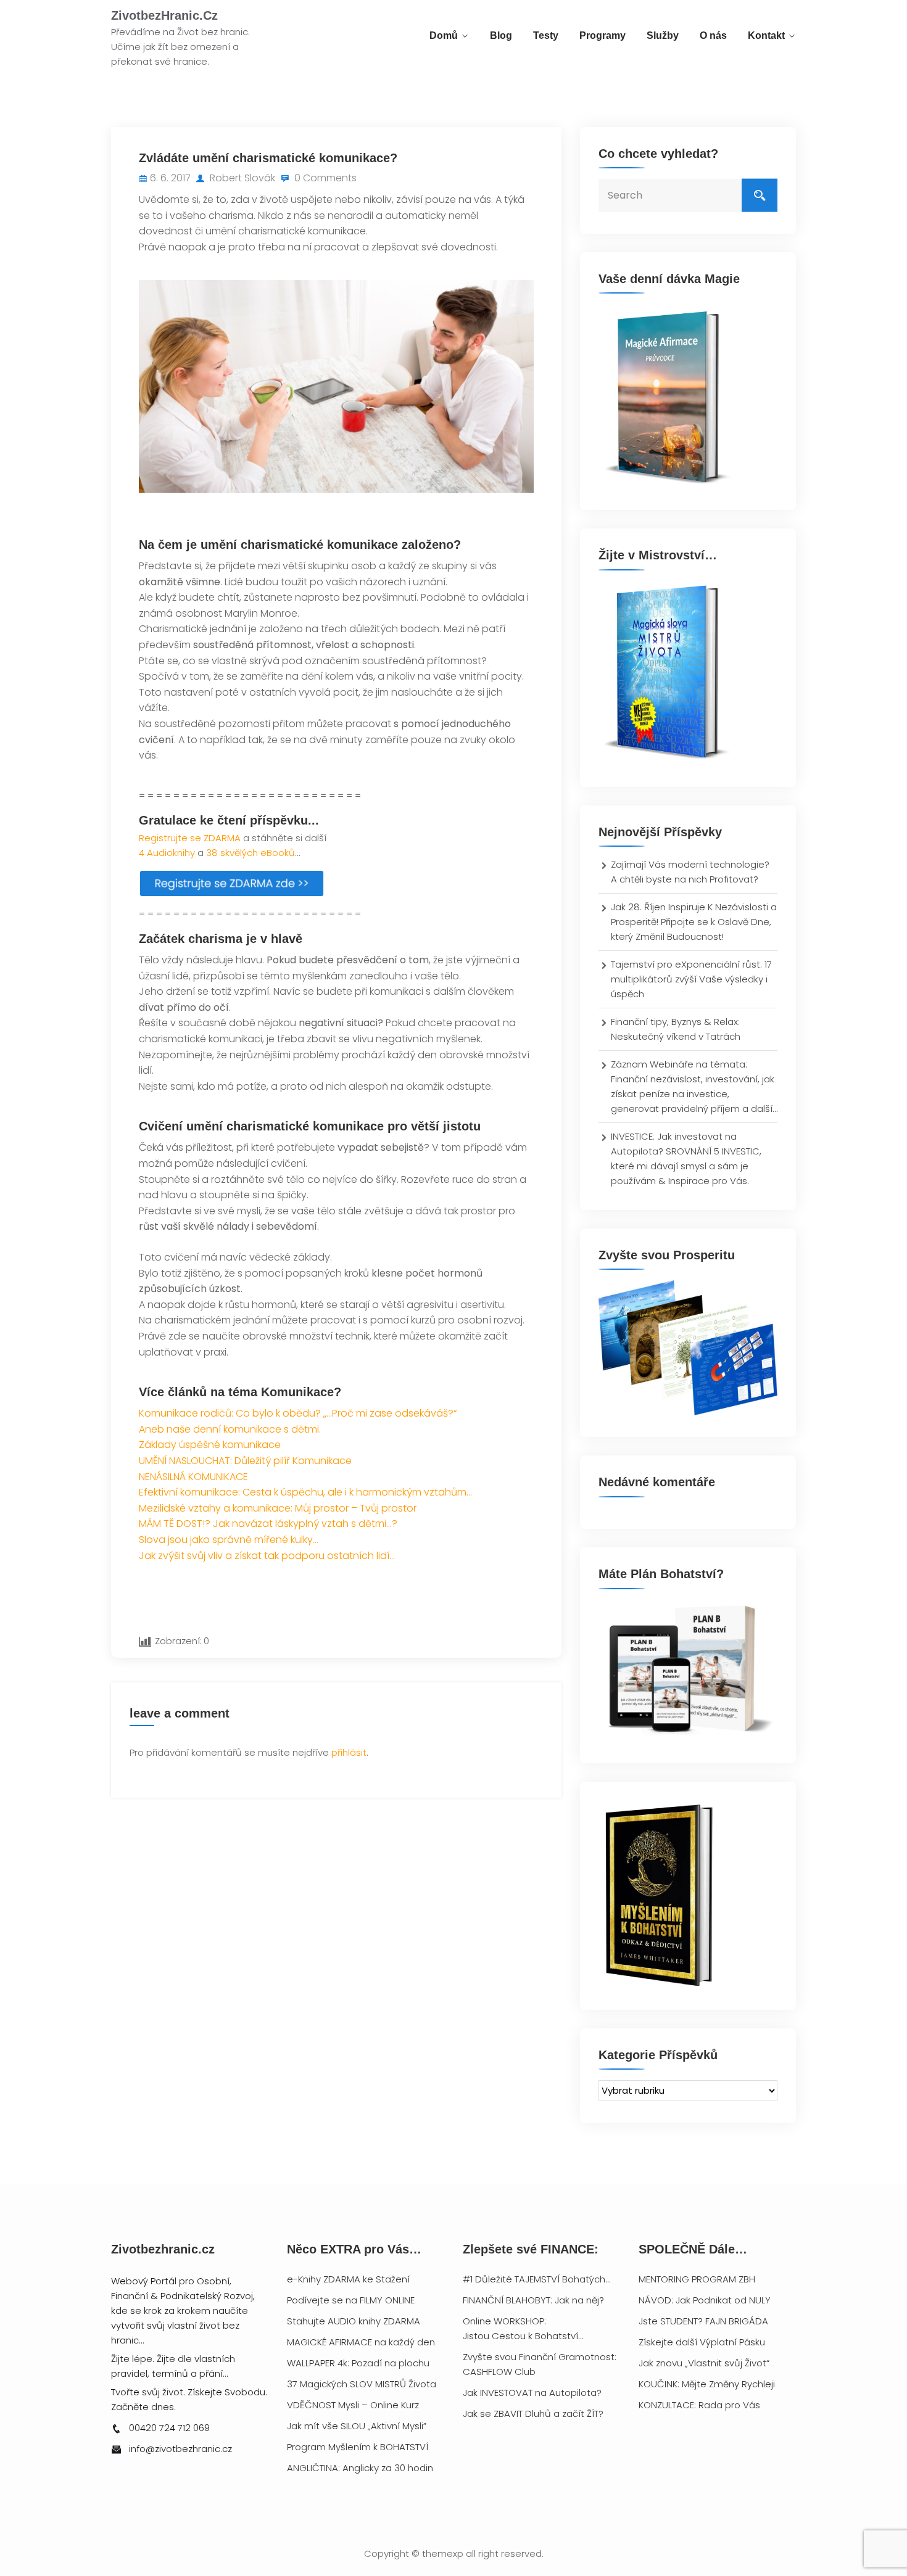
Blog (501, 35)
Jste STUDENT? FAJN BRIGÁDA (703, 2321)
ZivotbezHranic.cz (164, 15)
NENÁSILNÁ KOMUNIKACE (193, 1477)
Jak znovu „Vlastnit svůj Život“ (704, 2363)
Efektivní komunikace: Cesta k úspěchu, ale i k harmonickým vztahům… (305, 1492)
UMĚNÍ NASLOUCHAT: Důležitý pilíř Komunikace (245, 1461)
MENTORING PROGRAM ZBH (697, 2279)
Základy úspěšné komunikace (210, 1445)
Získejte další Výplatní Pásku (702, 2342)
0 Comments (324, 178)
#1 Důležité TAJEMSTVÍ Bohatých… (536, 2279)
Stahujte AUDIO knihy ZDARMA (354, 2321)
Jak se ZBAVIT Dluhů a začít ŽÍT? (533, 2413)
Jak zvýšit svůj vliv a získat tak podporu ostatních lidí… (267, 1556)
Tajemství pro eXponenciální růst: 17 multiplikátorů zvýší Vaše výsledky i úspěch (691, 979)
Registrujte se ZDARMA (190, 838)
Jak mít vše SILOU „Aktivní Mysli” (357, 2426)
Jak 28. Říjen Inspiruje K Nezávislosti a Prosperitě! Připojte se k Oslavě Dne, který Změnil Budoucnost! (694, 922)
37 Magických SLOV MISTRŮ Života (362, 2384)
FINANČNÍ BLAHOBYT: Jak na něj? (533, 2300)
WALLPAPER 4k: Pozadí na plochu (358, 2363)
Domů (444, 35)
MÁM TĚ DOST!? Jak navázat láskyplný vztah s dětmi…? (268, 1524)
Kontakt (766, 35)
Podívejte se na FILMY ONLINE (351, 2300)
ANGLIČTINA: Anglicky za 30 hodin (360, 2468)
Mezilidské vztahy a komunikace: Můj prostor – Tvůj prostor (278, 1508)
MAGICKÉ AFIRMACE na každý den (361, 2342)
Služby (663, 35)
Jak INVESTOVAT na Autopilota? (532, 2393)
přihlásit (349, 1752)
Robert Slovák (241, 178)
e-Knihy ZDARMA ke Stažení (348, 2279)
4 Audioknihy (167, 853)
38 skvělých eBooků (251, 853)
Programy (603, 35)
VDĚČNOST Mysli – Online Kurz (353, 2405)
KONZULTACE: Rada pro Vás (699, 2405)
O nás (713, 35)
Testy (546, 35)
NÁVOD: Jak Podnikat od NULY (705, 2300)
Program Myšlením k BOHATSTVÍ (358, 2447)
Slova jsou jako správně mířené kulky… (229, 1540)
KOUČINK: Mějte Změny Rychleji (707, 2384)
